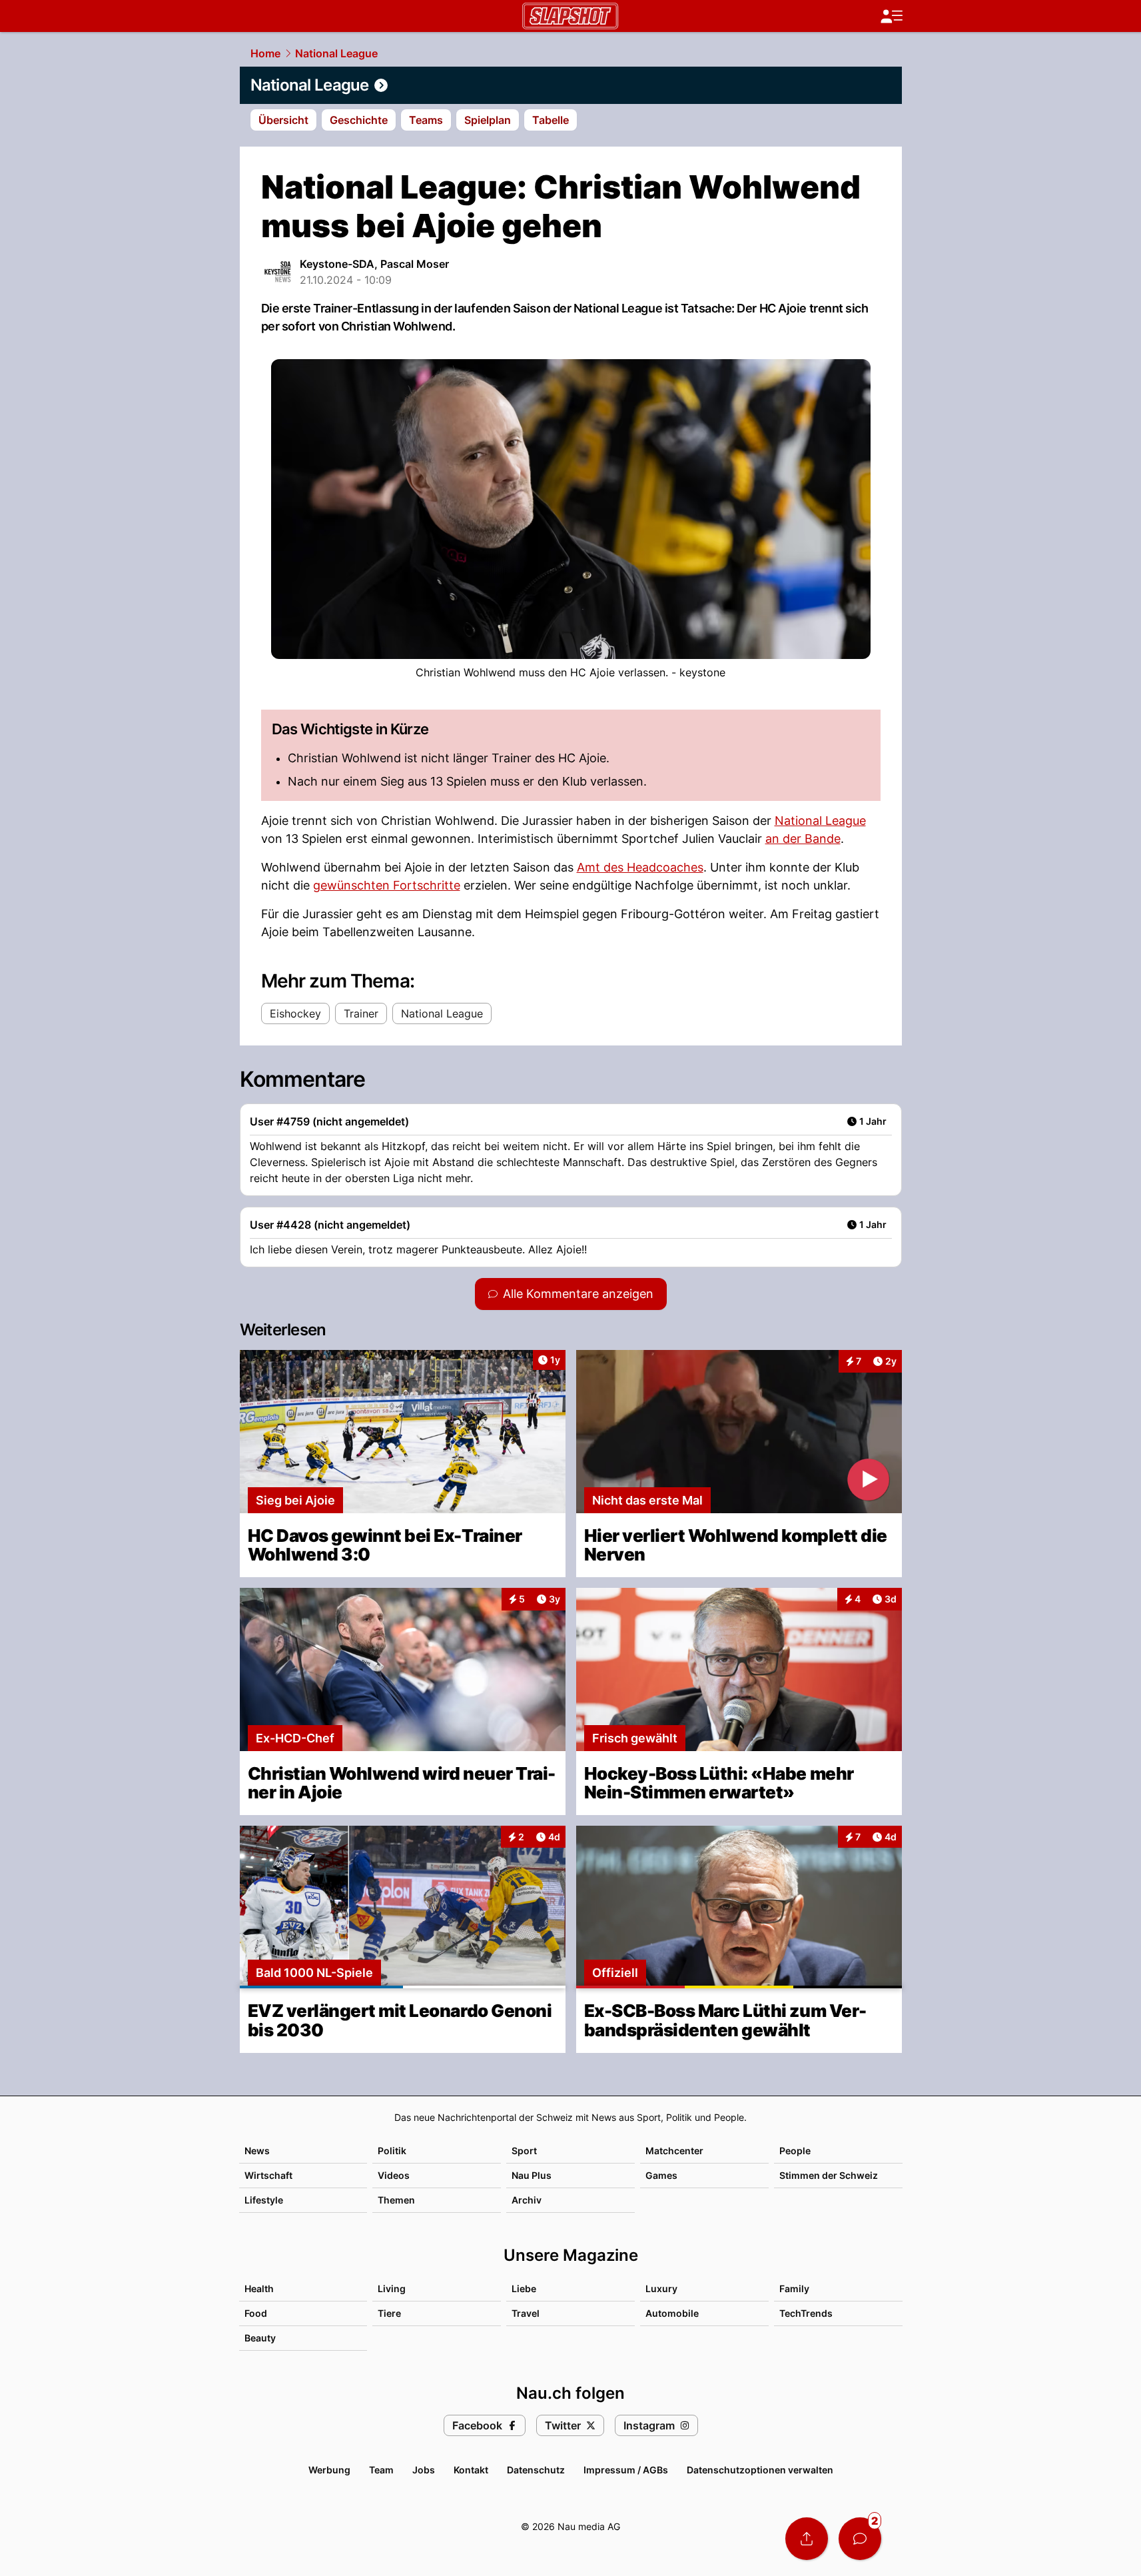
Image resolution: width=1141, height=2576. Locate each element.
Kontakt (471, 2470)
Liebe (524, 2288)
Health (259, 2288)
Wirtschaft (268, 2175)
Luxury (661, 2288)
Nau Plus (532, 2175)
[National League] (571, 85)
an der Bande (803, 839)
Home (265, 53)
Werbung (329, 2470)
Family (794, 2288)
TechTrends (806, 2313)
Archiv (527, 2200)
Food (256, 2313)
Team (381, 2470)
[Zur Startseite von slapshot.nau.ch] (570, 16)
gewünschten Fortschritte (387, 885)
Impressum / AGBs (626, 2470)
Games (661, 2175)
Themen (396, 2200)
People (795, 2151)
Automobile (672, 2313)
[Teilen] (807, 2539)
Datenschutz (536, 2470)
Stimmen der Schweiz (829, 2175)
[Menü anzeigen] (891, 16)
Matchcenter (674, 2151)
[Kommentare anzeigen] (860, 2539)
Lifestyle (264, 2200)
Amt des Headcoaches (640, 867)
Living (392, 2288)
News (257, 2151)
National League (336, 53)
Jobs (424, 2470)
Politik (392, 2151)
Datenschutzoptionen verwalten (760, 2470)
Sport (524, 2151)
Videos (394, 2175)
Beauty (260, 2338)
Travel (526, 2313)
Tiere (389, 2313)
